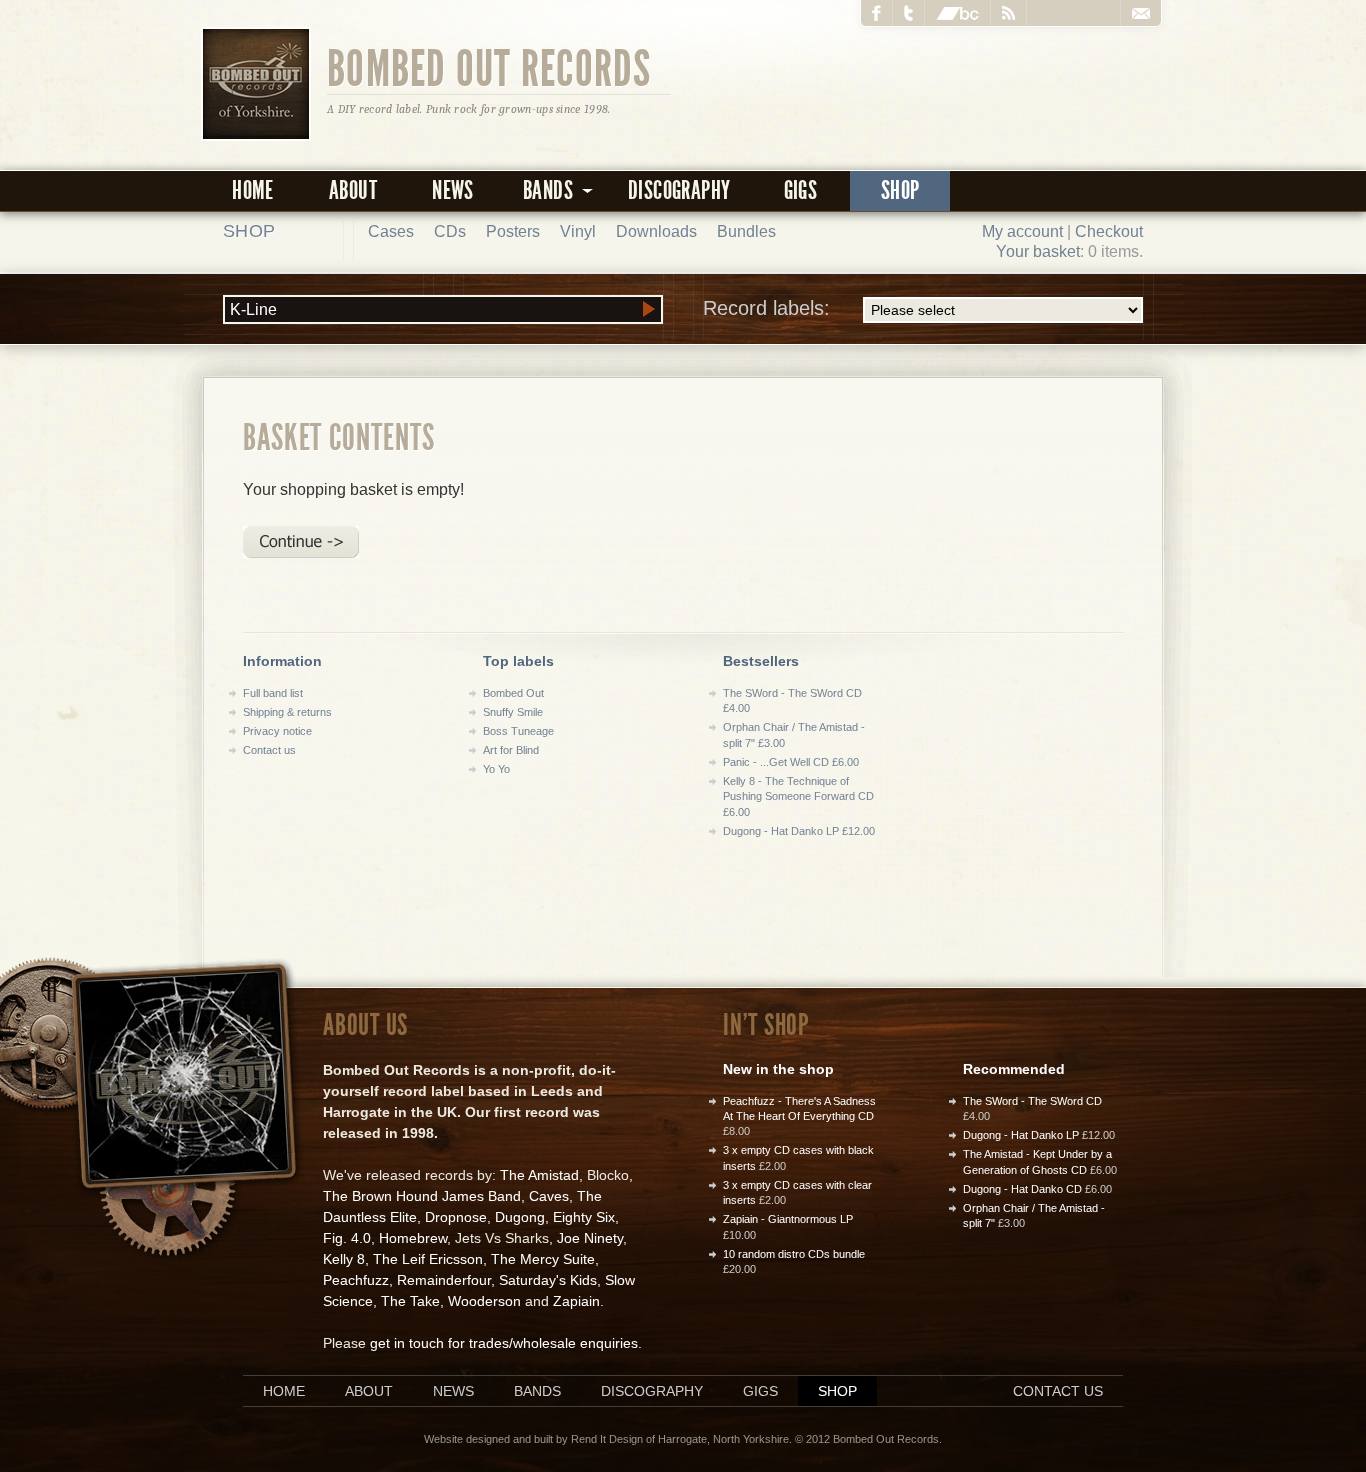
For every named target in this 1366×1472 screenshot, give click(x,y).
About (353, 190)
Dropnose (456, 1217)
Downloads (656, 231)
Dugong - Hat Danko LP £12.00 (799, 831)
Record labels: (766, 308)
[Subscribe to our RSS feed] (1009, 13)
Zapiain (576, 1301)
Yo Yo (496, 769)
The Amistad (539, 1175)
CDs (450, 231)
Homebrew (413, 1238)
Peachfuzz (356, 1280)
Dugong (520, 1217)
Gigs (801, 190)
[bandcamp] (958, 13)
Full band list (273, 693)
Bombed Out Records (489, 67)
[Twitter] (909, 13)
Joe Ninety (590, 1238)
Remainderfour (444, 1280)
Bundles (746, 231)
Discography (679, 190)
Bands (537, 1391)
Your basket (1038, 251)
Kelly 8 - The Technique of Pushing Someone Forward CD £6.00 (798, 796)
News (453, 190)
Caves (549, 1196)
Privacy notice (277, 731)
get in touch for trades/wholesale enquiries (504, 1343)
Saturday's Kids (548, 1280)
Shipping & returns (287, 712)
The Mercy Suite (543, 1259)
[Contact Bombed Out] (1140, 13)
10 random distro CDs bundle (794, 1254)
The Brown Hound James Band (422, 1196)
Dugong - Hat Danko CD (1022, 1189)
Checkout (1109, 231)
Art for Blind (511, 750)
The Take (410, 1301)
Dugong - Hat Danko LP (1021, 1135)
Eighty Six (584, 1217)
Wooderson (484, 1301)
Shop (900, 190)
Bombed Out (513, 693)
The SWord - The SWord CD (1032, 1101)
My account (1022, 231)
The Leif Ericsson (428, 1259)
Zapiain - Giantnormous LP (788, 1219)
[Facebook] (877, 13)
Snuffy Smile (513, 712)
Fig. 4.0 (347, 1238)
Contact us (269, 750)
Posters (513, 231)
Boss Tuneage (518, 731)
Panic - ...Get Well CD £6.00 (791, 762)
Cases (391, 231)
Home (253, 190)
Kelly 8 (344, 1259)
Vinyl (578, 231)
